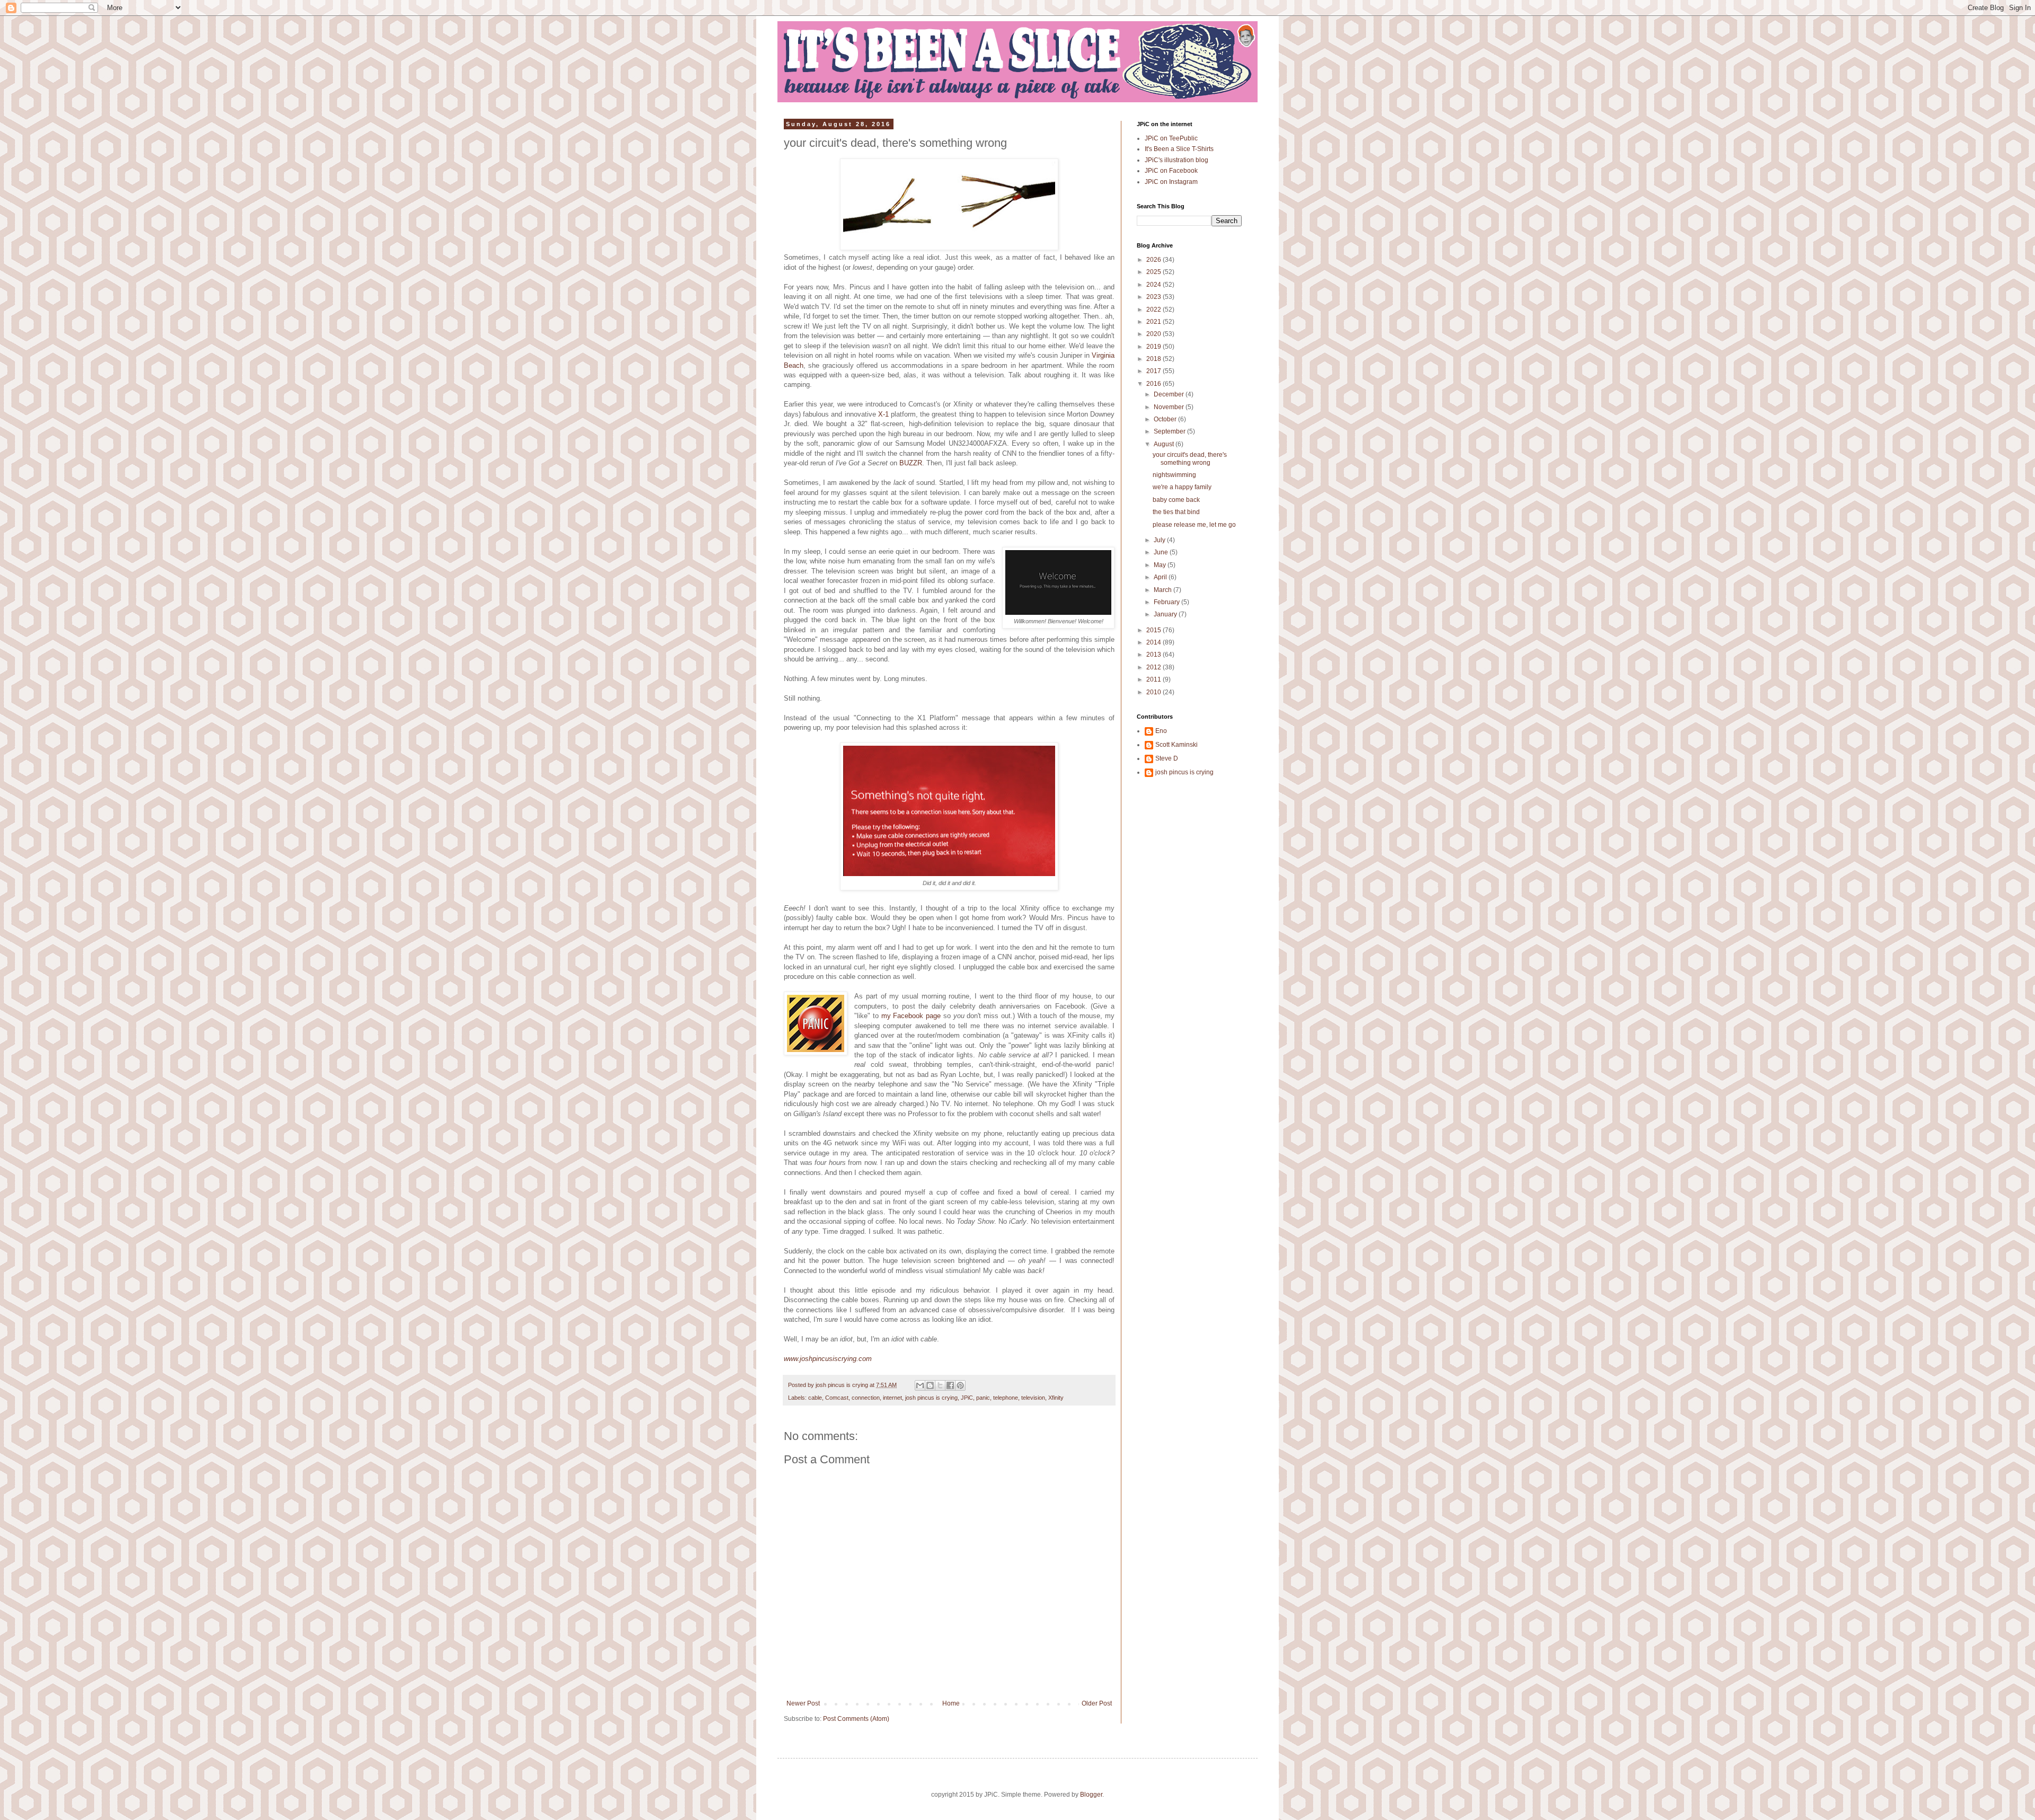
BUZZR (911, 463)
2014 (1154, 642)
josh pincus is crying (931, 1398)
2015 (1154, 630)
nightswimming (1174, 475)
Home (951, 1703)
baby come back (1176, 500)
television (1033, 1398)
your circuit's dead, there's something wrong (1190, 458)
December (1170, 394)
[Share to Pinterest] (960, 1385)
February (1167, 602)
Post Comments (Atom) (856, 1719)
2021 (1154, 322)
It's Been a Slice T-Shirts (1179, 149)
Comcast (837, 1398)
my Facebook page (911, 1016)
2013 (1154, 655)
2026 (1154, 260)
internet (892, 1398)
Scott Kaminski (1176, 745)
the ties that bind (1176, 512)
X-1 (883, 414)
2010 (1154, 692)
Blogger (1091, 1795)
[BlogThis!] (930, 1385)
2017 (1154, 371)
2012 (1154, 667)
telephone (1006, 1398)
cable (815, 1398)
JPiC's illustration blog (1176, 160)
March (1164, 590)
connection (866, 1398)
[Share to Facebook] (950, 1385)
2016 (1154, 384)
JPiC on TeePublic (1171, 138)
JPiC (967, 1398)
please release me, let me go (1194, 525)
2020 (1154, 334)
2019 (1154, 347)
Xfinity (1056, 1398)
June (1162, 552)
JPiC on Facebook (1171, 171)
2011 (1154, 679)
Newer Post (803, 1703)
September (1170, 431)
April (1161, 577)
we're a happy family (1182, 487)
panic (983, 1398)
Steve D (1167, 758)
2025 (1154, 272)
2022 (1154, 310)
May (1161, 565)
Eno (1161, 731)
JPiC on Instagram (1171, 182)
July (1160, 540)
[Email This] (920, 1385)
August (1165, 444)
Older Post (1097, 1703)
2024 (1154, 285)
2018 (1154, 359)
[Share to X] (940, 1385)
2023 (1154, 297)
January (1166, 614)
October (1166, 419)
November (1170, 407)
